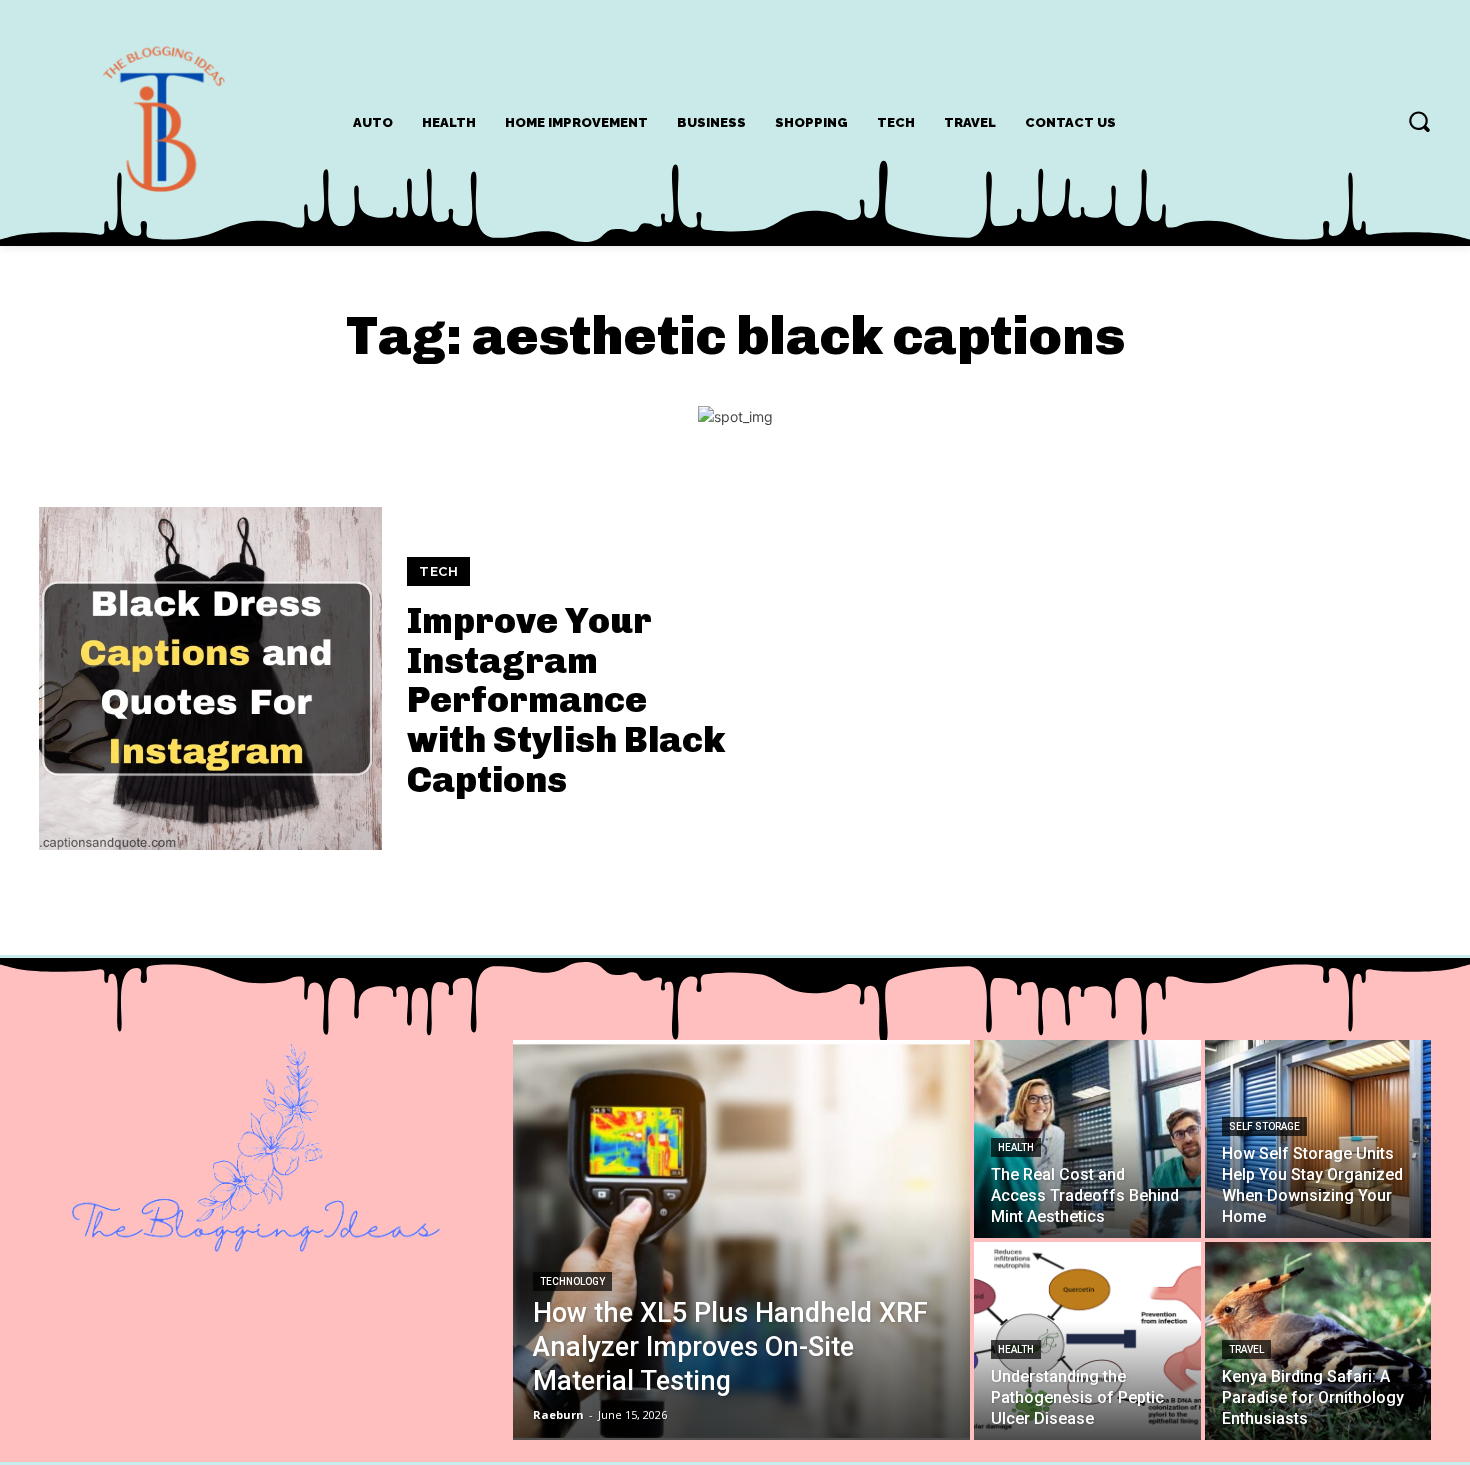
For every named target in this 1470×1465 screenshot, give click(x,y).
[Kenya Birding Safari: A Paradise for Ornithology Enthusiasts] (1318, 1341)
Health (1016, 1147)
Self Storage (1264, 1126)
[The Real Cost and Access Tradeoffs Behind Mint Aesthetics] (1087, 1139)
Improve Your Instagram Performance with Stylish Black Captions (566, 699)
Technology (572, 1281)
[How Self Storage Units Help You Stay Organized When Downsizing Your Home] (1318, 1139)
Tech (438, 571)
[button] (1419, 121)
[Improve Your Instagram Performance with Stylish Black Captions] (210, 678)
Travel (1246, 1349)
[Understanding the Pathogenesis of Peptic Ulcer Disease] (1087, 1341)
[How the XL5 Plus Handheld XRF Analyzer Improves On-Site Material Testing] (741, 1240)
